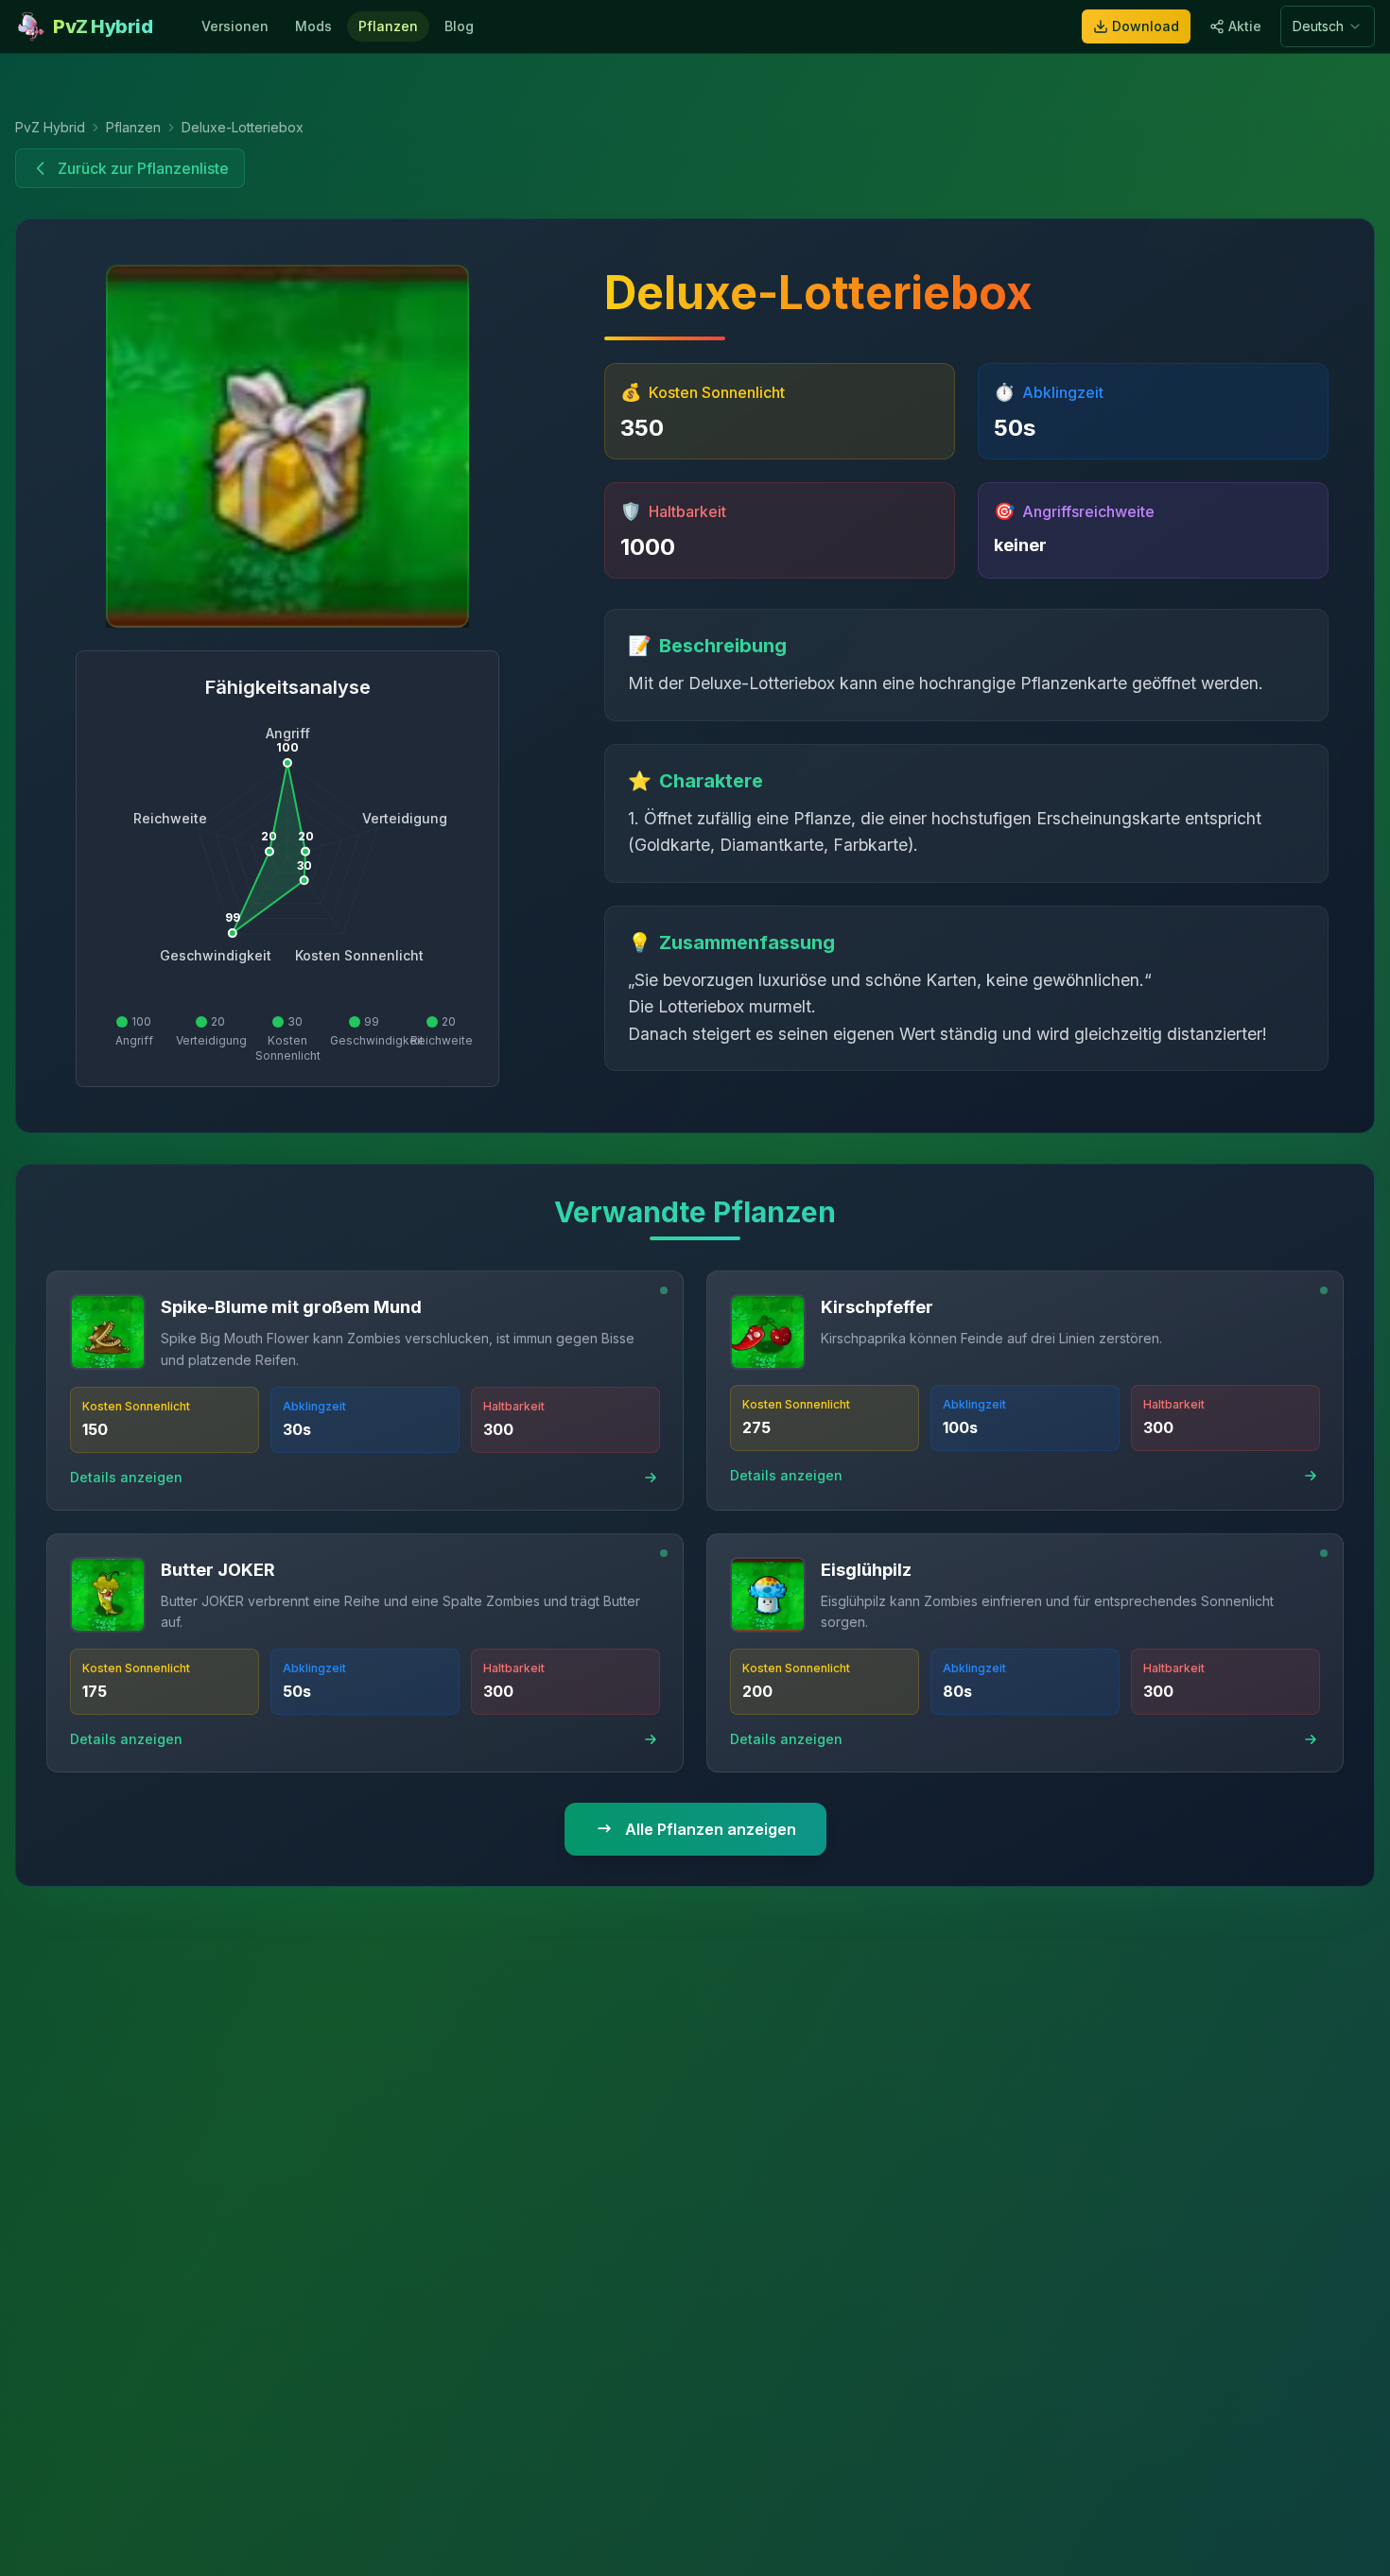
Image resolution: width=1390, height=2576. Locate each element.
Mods (313, 26)
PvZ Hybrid (50, 127)
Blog (459, 26)
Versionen (235, 26)
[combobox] (1328, 26)
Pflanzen (388, 26)
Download (1146, 26)
